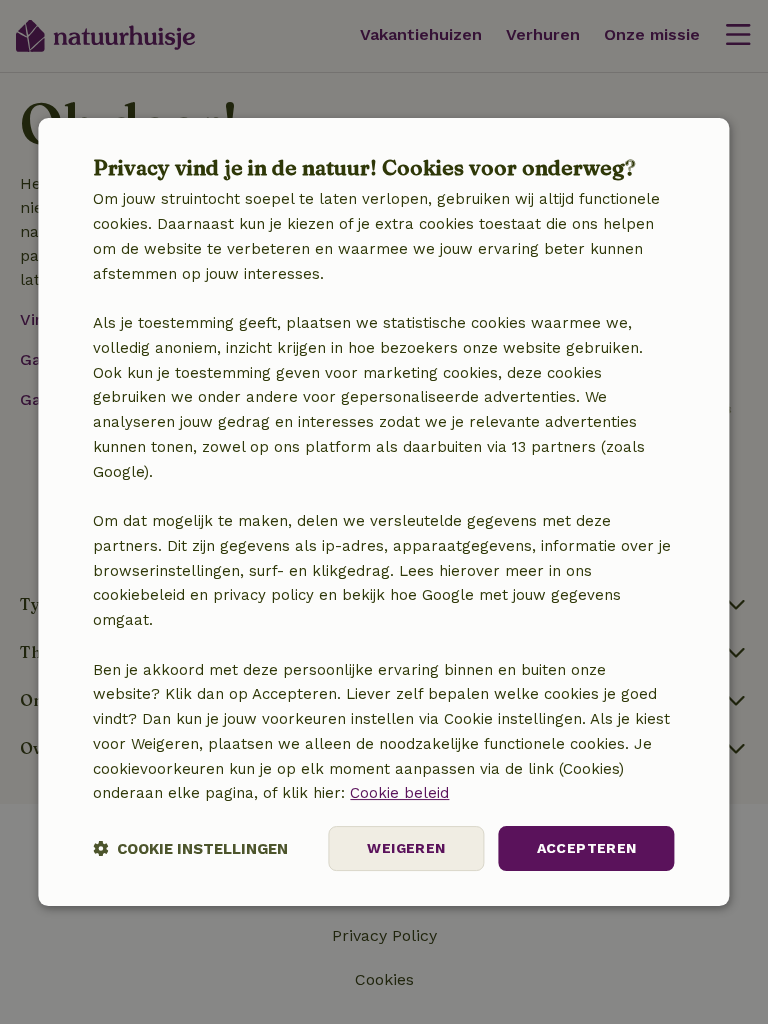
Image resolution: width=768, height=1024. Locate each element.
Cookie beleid (399, 793)
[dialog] (383, 512)
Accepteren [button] (587, 848)
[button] (190, 848)
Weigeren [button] (406, 848)
